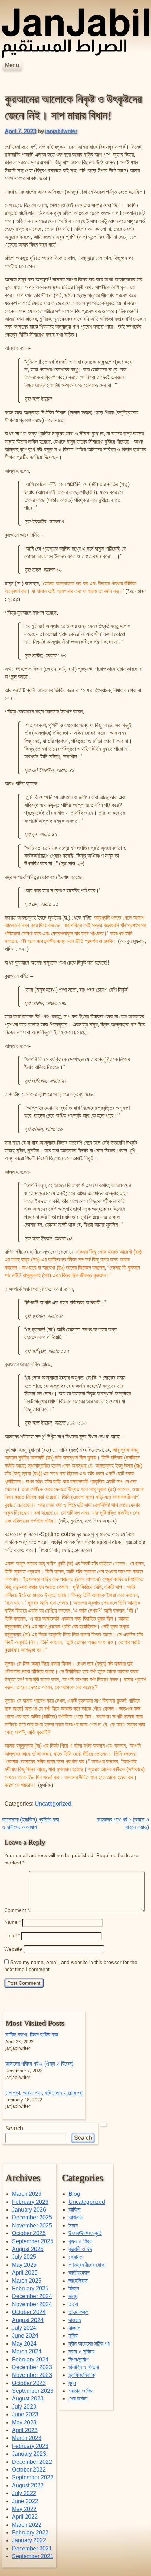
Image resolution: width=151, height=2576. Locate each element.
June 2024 (25, 2336)
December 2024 (32, 2296)
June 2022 (25, 2501)
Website (13, 1949)
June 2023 (25, 2414)
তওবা (73, 2304)
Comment (17, 1910)
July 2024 (24, 2328)
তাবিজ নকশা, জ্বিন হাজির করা (32, 2034)
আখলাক (75, 2217)
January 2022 (29, 2540)
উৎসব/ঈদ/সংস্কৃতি (85, 2233)
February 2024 (30, 2359)
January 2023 (29, 2454)
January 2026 (29, 2210)
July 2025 (24, 2257)
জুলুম (73, 2296)
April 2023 (25, 2430)
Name (12, 1922)
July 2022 (24, 2493)
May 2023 (24, 2422)
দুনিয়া (73, 2336)
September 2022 (33, 2477)
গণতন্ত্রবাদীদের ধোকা (87, 2265)
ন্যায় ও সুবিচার (81, 2351)
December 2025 (32, 2217)
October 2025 (29, 2233)
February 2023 (30, 2446)
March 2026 (27, 2194)
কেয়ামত (75, 2257)
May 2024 (24, 2344)
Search (14, 2128)
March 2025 (27, 2281)
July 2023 (24, 2407)
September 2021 (33, 2556)
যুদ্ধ (72, 2383)
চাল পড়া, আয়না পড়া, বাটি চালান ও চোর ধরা (44, 2093)
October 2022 (29, 2470)
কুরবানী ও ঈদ (80, 2249)
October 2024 (29, 2312)
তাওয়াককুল (78, 2312)
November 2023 (32, 2375)
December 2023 (32, 2367)
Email (12, 1935)
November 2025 (32, 2225)
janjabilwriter (61, 131)
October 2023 (29, 2383)
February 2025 (30, 2288)
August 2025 (28, 2249)
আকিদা (75, 2210)
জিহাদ (74, 2288)
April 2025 (25, 2273)
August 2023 (28, 2399)
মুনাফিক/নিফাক (82, 2375)
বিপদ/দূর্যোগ (79, 2359)
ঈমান (73, 2225)
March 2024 (27, 2351)
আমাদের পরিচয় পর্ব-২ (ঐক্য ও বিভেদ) (39, 2064)
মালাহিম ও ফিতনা (84, 2367)
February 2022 (30, 2533)
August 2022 (28, 2485)
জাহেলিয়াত (78, 2281)
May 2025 (24, 2265)
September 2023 (33, 2391)
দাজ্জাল (74, 2328)
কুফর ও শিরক (80, 2241)
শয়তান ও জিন (81, 2391)
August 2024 (28, 2320)
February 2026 (30, 2202)
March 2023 (27, 2438)
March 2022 (27, 2525)
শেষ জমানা (78, 2399)
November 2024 (32, 2304)
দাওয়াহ (75, 2320)
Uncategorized (53, 1804)
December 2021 (32, 2548)
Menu (12, 65)
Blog (74, 2194)
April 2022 (25, 2517)
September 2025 (33, 2241)
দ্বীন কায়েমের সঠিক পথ (89, 2344)
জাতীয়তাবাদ (79, 2273)
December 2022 (32, 2462)
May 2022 (24, 2509)
